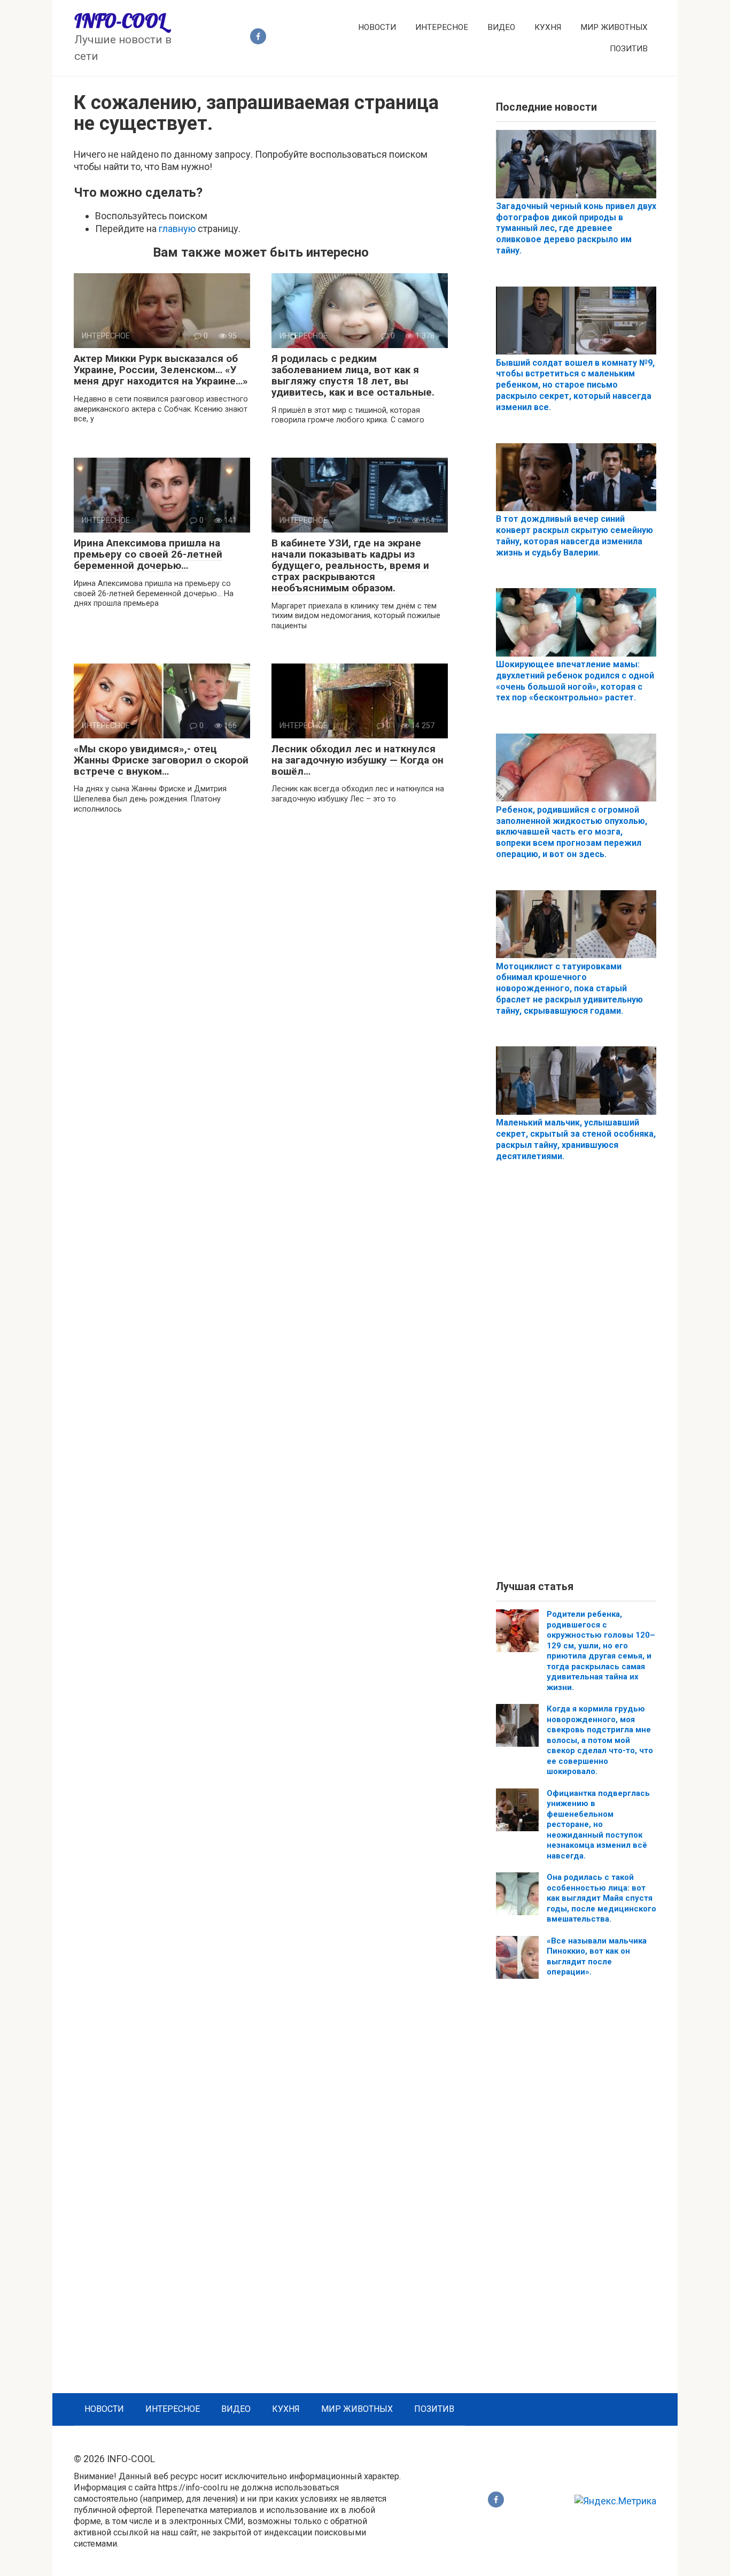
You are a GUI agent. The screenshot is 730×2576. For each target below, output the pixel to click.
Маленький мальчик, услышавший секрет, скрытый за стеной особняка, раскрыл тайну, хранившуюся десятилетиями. (576, 1139)
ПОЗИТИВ (629, 49)
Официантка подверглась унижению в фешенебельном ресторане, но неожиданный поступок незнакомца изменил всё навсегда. (598, 1825)
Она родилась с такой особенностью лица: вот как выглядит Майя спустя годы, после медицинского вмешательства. (601, 1898)
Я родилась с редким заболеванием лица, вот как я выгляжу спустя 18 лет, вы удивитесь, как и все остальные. (353, 375)
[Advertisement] (576, 1380)
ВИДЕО (501, 27)
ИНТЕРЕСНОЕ (442, 27)
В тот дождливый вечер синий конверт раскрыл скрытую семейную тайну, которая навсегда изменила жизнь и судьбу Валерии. (574, 535)
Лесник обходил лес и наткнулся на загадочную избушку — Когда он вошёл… (358, 760)
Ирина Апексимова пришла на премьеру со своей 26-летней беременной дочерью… (148, 554)
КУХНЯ (548, 27)
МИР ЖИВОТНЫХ (614, 27)
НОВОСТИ (377, 27)
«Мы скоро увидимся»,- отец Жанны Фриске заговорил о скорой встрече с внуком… (161, 760)
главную (177, 229)
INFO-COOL (120, 21)
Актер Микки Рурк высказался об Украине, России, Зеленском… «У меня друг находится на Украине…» (161, 370)
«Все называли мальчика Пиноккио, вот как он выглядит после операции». (597, 1957)
